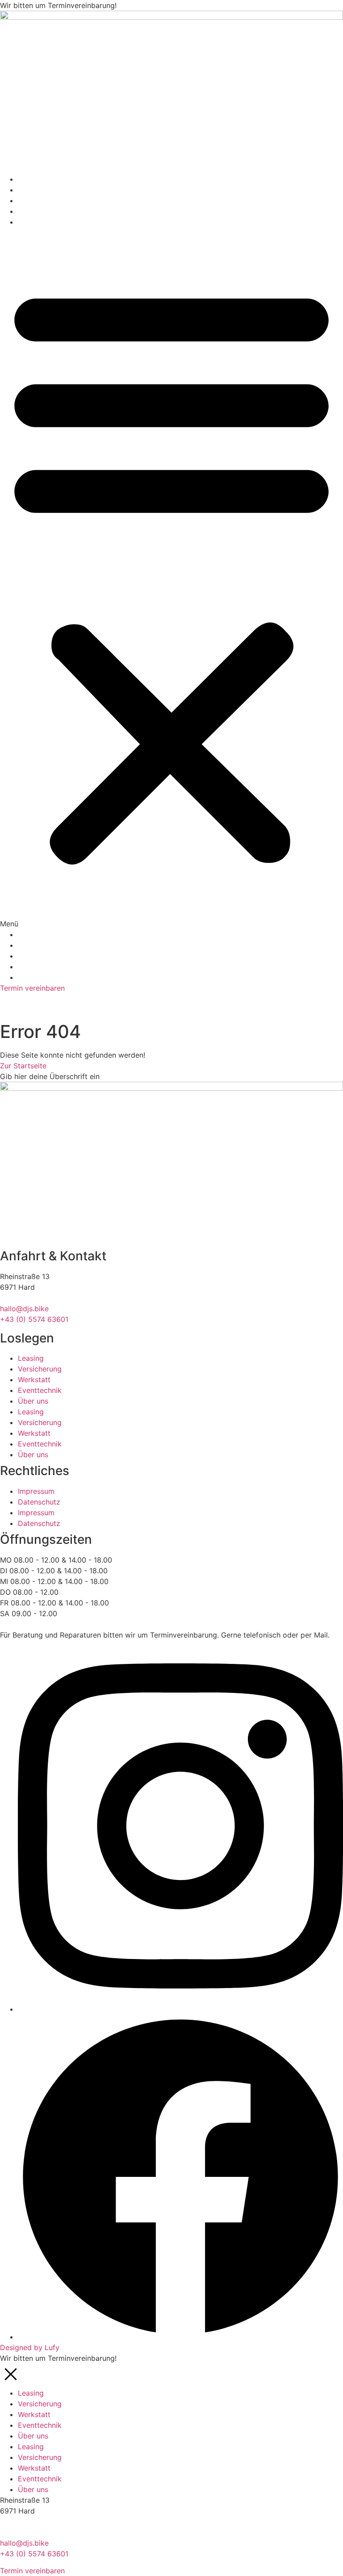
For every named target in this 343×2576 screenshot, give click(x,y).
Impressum (36, 1491)
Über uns (33, 222)
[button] (171, 578)
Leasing (31, 179)
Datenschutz (39, 1502)
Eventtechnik (40, 211)
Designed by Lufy (30, 2347)
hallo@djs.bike (24, 1309)
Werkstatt (34, 200)
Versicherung (40, 190)
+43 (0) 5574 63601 (34, 1319)
